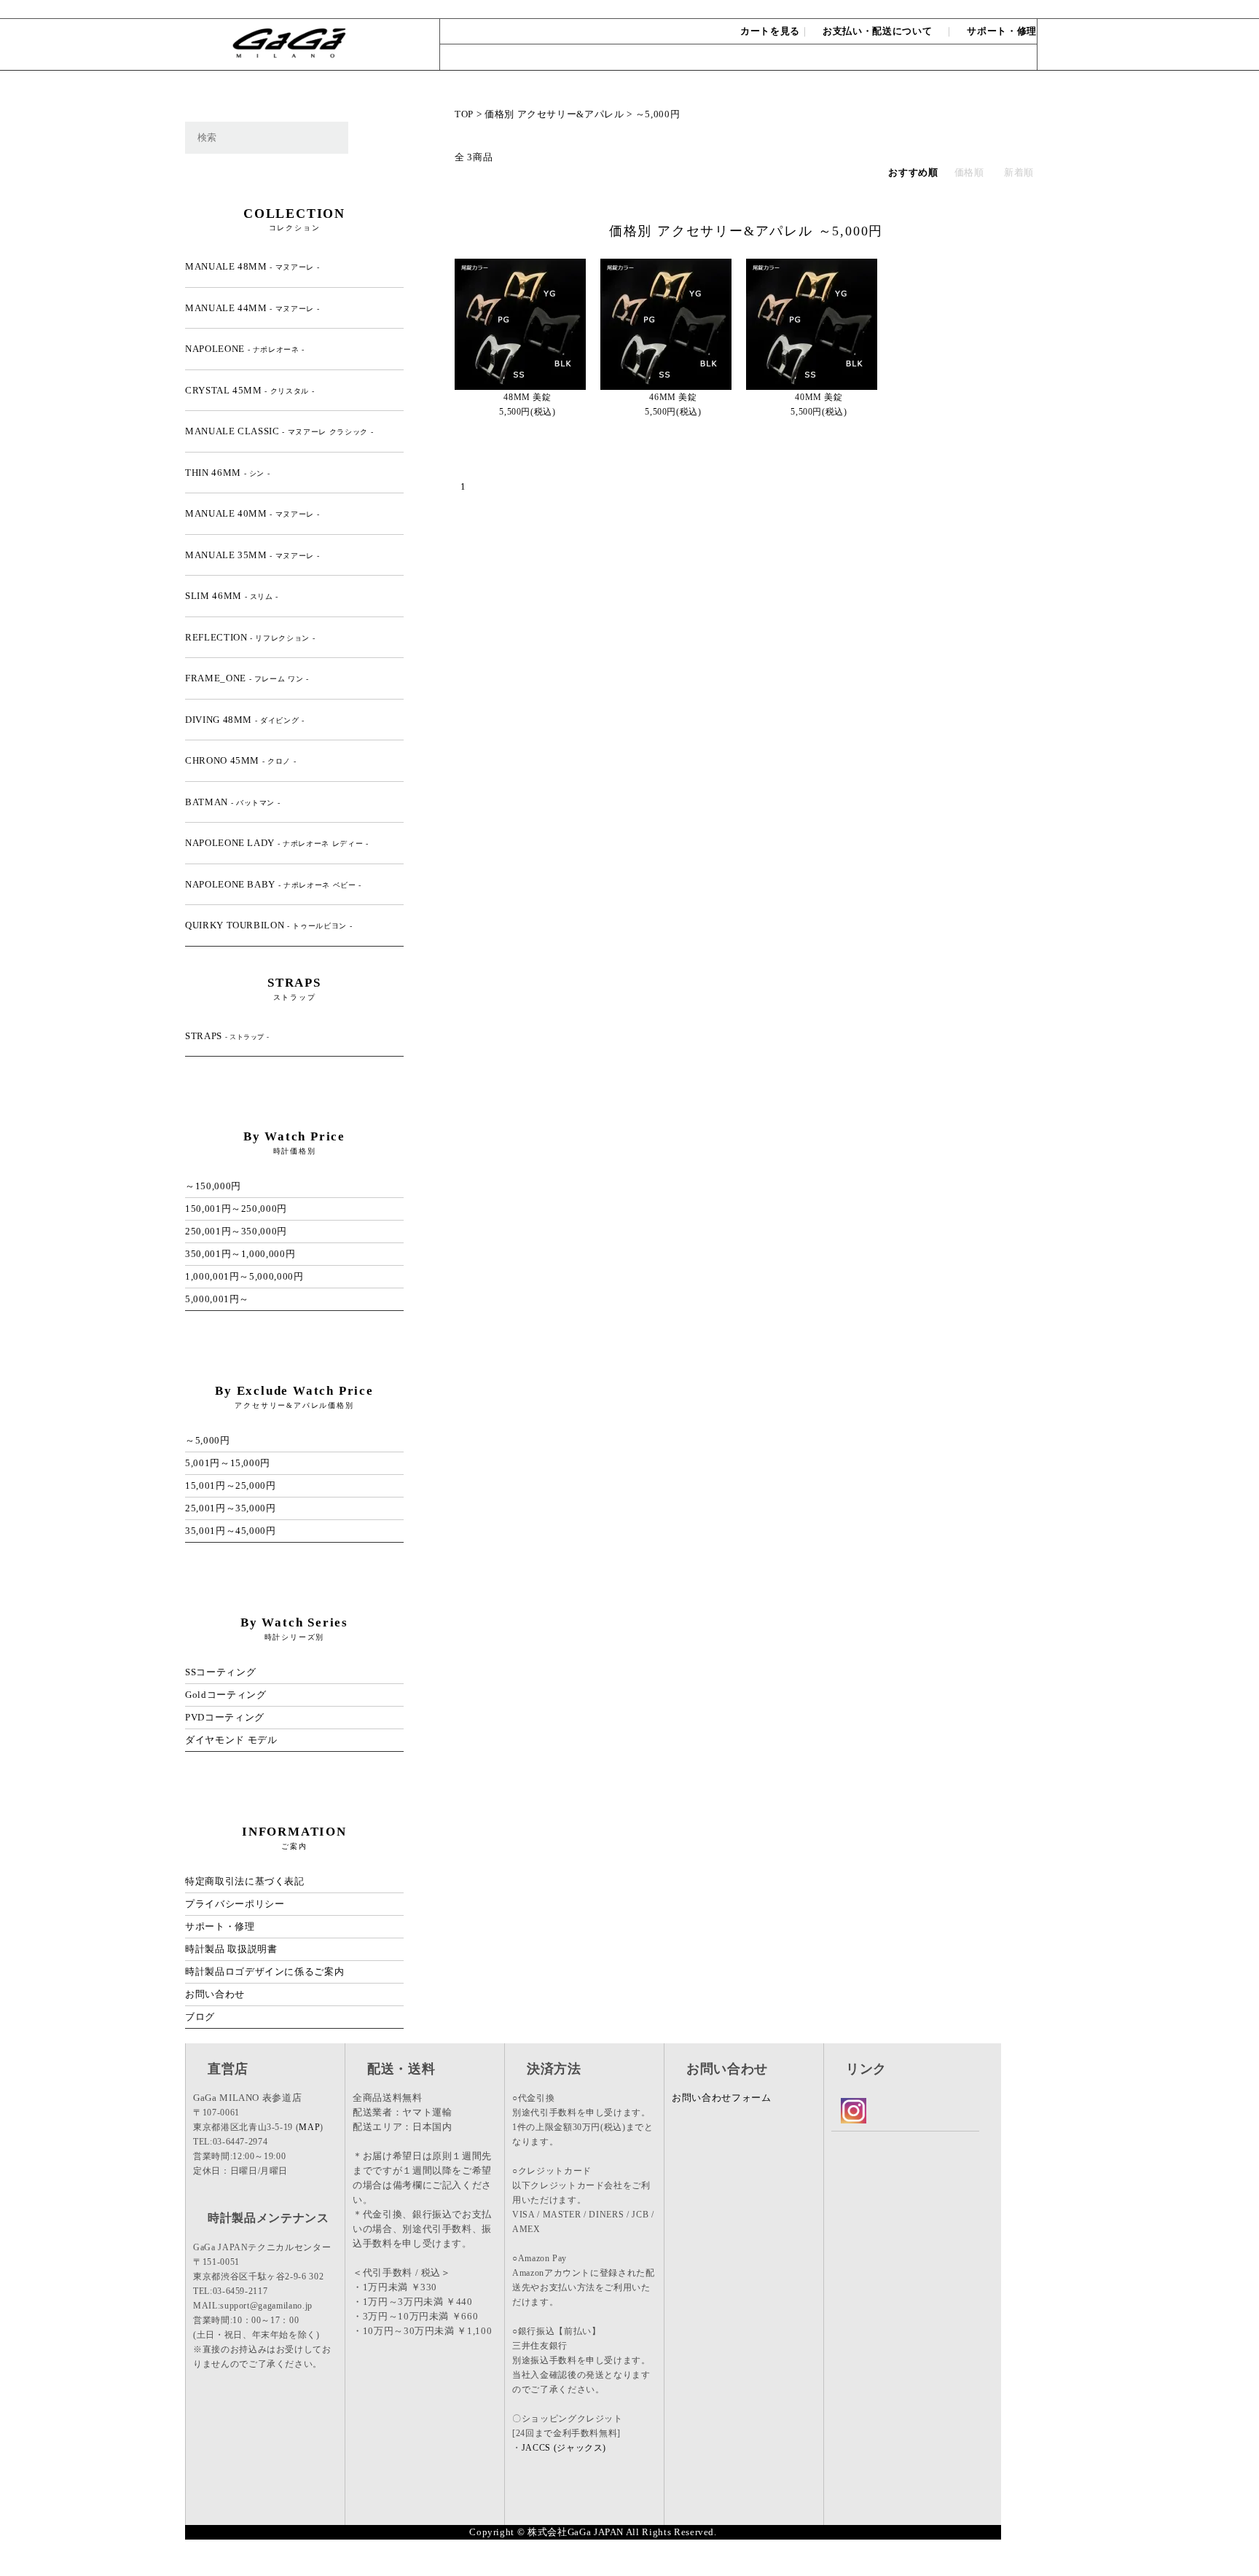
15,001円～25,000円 (231, 1485)
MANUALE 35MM (252, 555)
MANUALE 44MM (252, 308)
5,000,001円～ (217, 1299)
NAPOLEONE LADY (277, 843)
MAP (309, 2127)
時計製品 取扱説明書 (231, 1949)
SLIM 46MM (232, 596)
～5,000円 (658, 114)
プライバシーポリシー (235, 1904)
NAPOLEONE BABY (273, 884)
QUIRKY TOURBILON (268, 925)
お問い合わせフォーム (722, 2098)
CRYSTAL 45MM (250, 390)
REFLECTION (250, 637)
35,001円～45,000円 (231, 1531)
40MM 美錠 (819, 397)
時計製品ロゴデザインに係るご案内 (264, 1972)
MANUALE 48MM (252, 266)
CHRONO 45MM (240, 760)
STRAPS (227, 1036)
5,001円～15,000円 (228, 1463)
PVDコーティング (225, 1717)
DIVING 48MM (245, 720)
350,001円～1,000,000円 (240, 1254)
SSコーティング (220, 1672)
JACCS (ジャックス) (564, 2448)
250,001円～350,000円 (236, 1231)
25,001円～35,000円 (231, 1508)
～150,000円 (213, 1186)
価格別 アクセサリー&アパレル (554, 114)
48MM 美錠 (527, 397)
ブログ (200, 2017)
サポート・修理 (1002, 31)
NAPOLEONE (245, 349)
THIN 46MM (227, 473)
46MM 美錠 (673, 397)
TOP (464, 114)
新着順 (1019, 172)
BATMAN (232, 802)
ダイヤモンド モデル (231, 1740)
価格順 (969, 172)
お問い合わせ (1003, 9)
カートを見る (770, 31)
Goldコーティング (226, 1695)
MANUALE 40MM (252, 513)
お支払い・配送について (877, 31)
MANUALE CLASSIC (279, 431)
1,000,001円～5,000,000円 (244, 1276)
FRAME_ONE (247, 678)
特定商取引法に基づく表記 (245, 1881)
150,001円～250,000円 (236, 1209)
